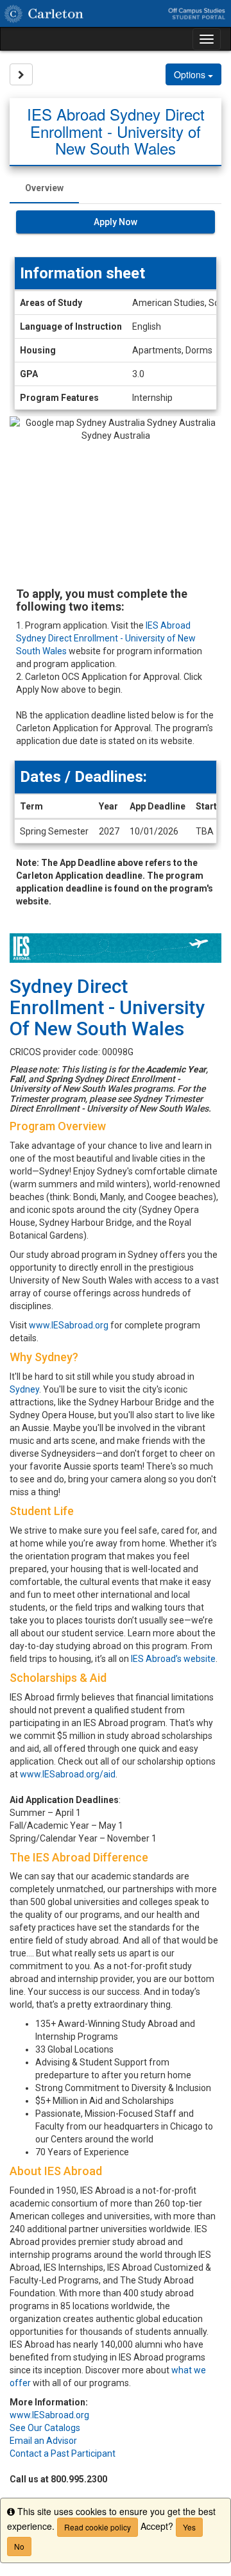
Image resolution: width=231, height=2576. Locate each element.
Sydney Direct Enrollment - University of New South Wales (107, 1007)
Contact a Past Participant (63, 2453)
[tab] (44, 188)
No (19, 2546)
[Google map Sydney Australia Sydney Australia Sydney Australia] (116, 496)
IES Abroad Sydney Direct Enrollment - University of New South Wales (106, 638)
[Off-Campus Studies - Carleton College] (116, 13)
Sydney (24, 1389)
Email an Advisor (43, 2441)
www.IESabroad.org (69, 1325)
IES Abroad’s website (173, 1659)
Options (191, 74)
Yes (189, 2527)
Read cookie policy (98, 2527)
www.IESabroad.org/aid (68, 1774)
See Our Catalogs (45, 2428)
